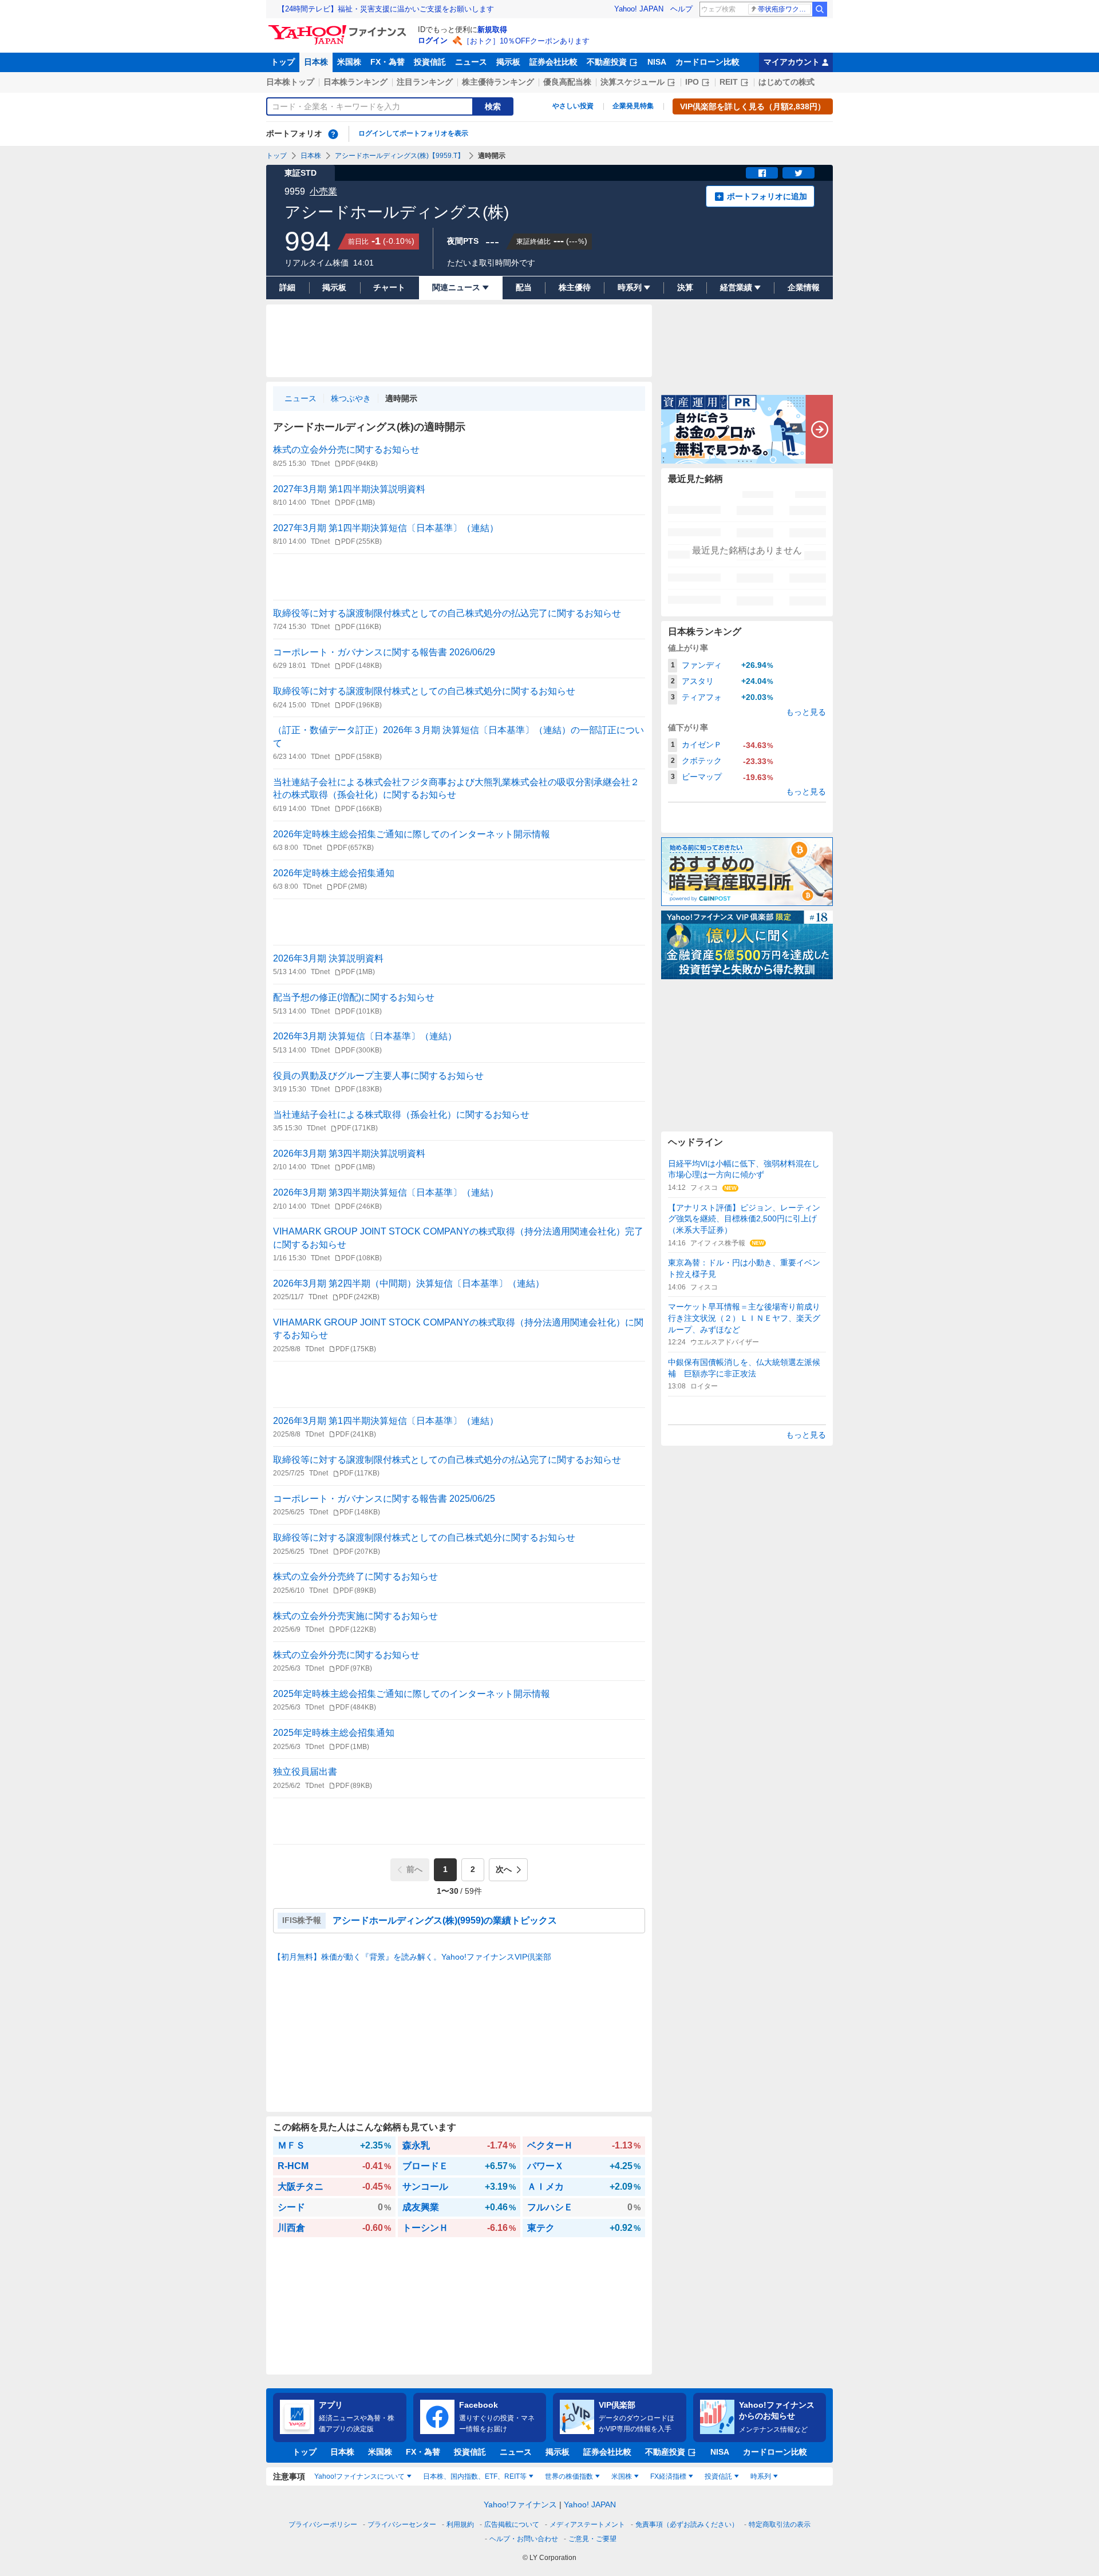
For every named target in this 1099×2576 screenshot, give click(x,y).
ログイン (433, 40)
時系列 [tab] (761, 2476)
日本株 (316, 62)
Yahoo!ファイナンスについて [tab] (359, 2476)
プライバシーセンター (402, 2524)
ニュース (471, 62)
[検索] (820, 9)
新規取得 (492, 29)
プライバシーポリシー (323, 2524)
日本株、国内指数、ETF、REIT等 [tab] (475, 2476)
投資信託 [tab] (718, 2476)
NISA (657, 62)
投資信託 (430, 62)
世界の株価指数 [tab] (569, 2476)
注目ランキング (425, 82)
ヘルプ (681, 9)
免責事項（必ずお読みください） (687, 2524)
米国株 (349, 62)
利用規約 (460, 2524)
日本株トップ (290, 82)
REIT (729, 82)
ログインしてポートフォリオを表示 (413, 133)
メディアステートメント (587, 2524)
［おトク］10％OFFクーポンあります (526, 41)
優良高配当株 (567, 82)
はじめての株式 (786, 82)
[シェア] (762, 173)
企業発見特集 (633, 106)
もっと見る (806, 712)
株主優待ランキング (498, 82)
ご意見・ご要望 (592, 2539)
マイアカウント (792, 62)
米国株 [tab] (622, 2476)
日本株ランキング (355, 82)
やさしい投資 (573, 106)
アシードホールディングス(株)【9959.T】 (400, 156)
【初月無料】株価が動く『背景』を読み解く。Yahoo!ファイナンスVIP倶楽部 (412, 1957)
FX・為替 (388, 62)
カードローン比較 (707, 62)
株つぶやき (351, 398)
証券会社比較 (554, 62)
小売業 (323, 191)
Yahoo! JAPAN (639, 9)
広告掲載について (512, 2524)
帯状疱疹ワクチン (784, 9)
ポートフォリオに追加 (767, 196)
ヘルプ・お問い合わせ (524, 2539)
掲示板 (508, 62)
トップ (283, 62)
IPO (692, 82)
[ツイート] (798, 173)
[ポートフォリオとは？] (333, 134)
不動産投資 (607, 62)
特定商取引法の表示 (780, 2524)
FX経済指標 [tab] (668, 2476)
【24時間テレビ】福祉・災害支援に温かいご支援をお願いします (386, 9)
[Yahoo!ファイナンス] (339, 28)
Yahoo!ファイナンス (520, 2504)
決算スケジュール (632, 82)
